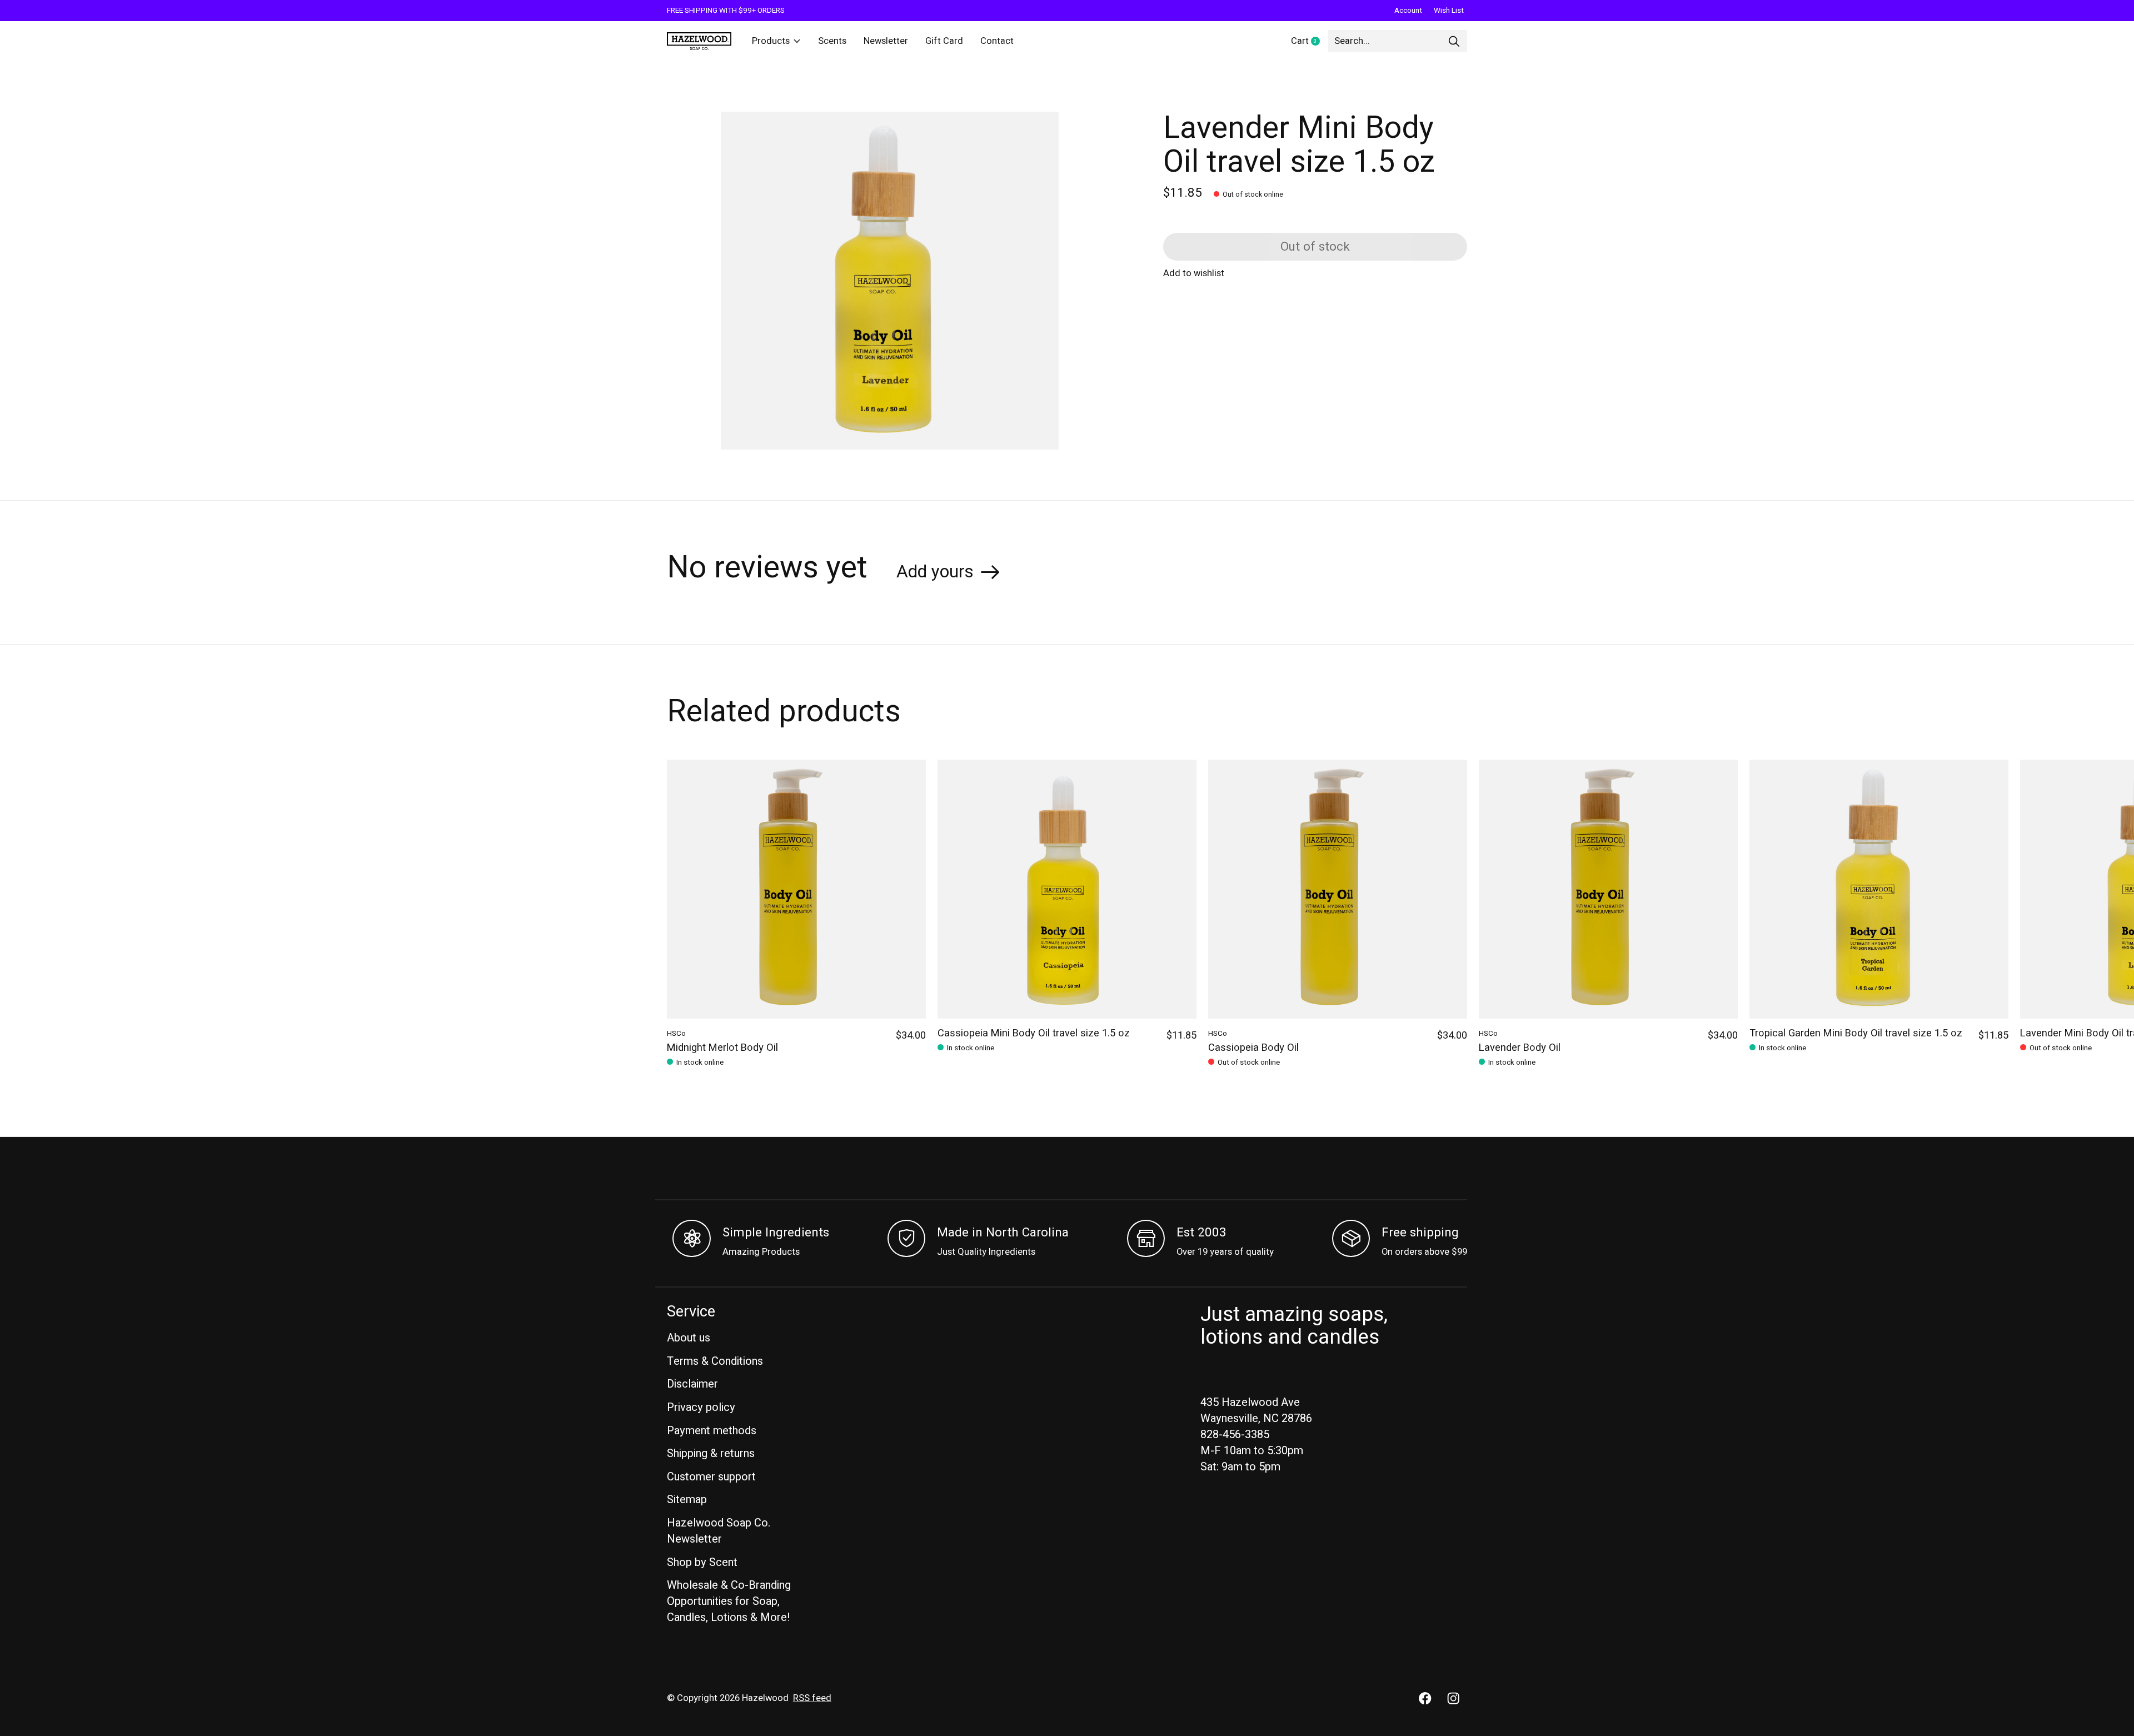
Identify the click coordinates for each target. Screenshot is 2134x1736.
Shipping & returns (711, 1453)
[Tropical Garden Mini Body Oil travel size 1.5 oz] (1879, 889)
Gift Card (944, 41)
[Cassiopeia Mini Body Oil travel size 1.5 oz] (1067, 889)
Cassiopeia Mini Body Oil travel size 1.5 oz (1034, 1033)
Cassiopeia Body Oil (1253, 1048)
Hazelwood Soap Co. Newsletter (719, 1531)
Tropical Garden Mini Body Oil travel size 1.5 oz (1856, 1033)
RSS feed (812, 1698)
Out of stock (1315, 247)
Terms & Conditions (715, 1361)
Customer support (711, 1477)
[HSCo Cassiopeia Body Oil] (1338, 889)
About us (689, 1338)
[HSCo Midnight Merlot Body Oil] (796, 889)
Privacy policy (701, 1407)
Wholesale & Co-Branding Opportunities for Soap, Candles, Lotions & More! (729, 1601)
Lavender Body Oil (1520, 1048)
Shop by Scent (702, 1562)
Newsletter (886, 41)
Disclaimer (692, 1384)
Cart (1310, 42)
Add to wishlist (1194, 273)
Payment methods (712, 1431)
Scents (832, 41)
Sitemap (687, 1500)
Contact (997, 41)
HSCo (676, 1034)
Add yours (935, 572)
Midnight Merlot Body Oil (722, 1048)
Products (771, 41)
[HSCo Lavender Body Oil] (1608, 889)
